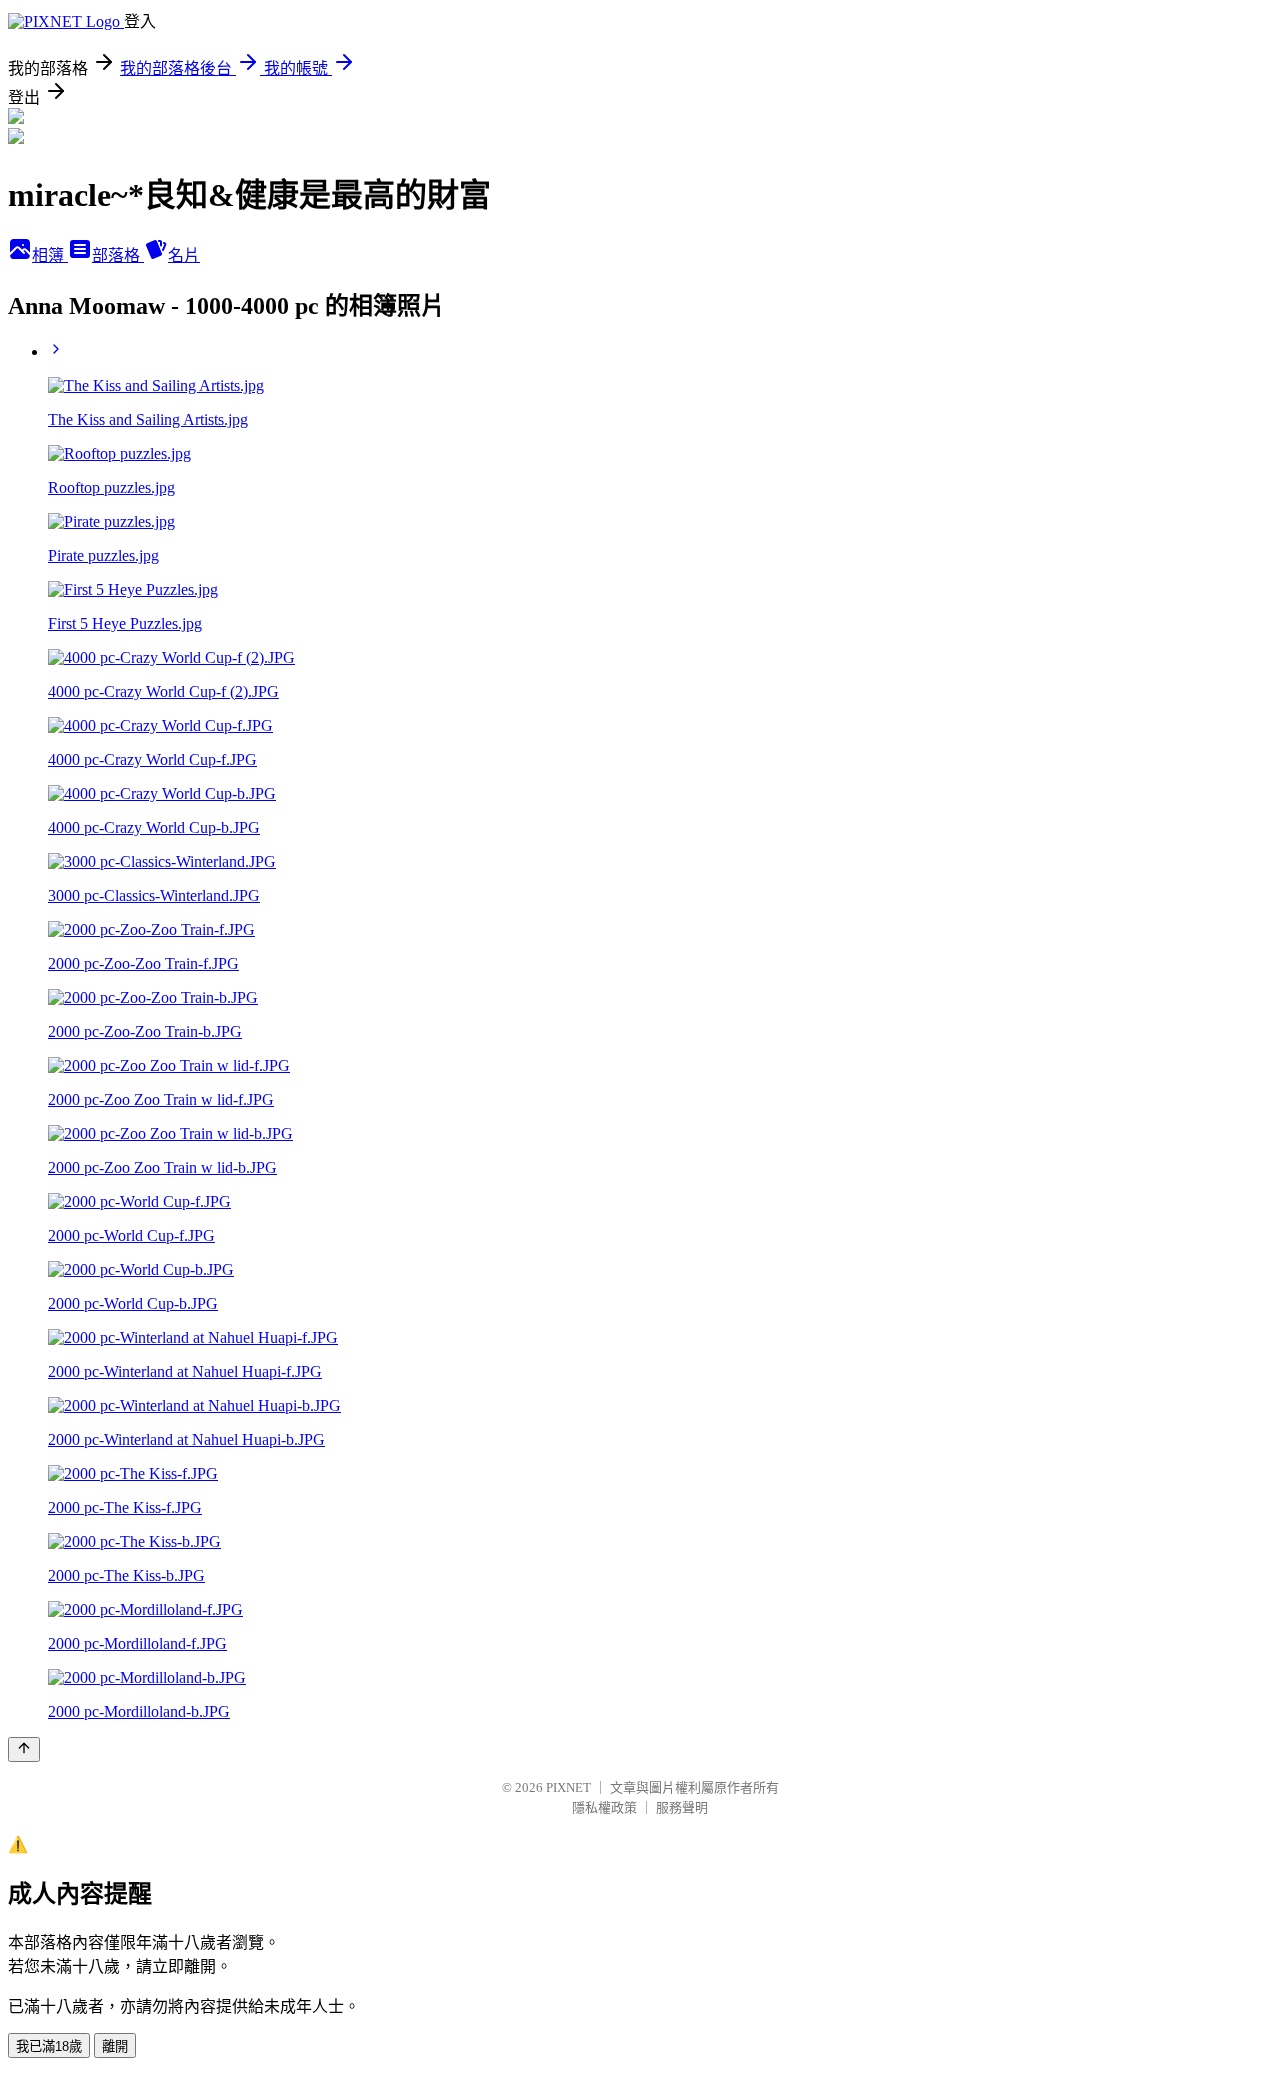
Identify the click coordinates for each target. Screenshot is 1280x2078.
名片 (184, 255)
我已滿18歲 (49, 2046)
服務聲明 (682, 1807)
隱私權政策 (604, 1807)
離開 (115, 2046)
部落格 (118, 255)
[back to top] (24, 1749)
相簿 (50, 255)
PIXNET (568, 1787)
